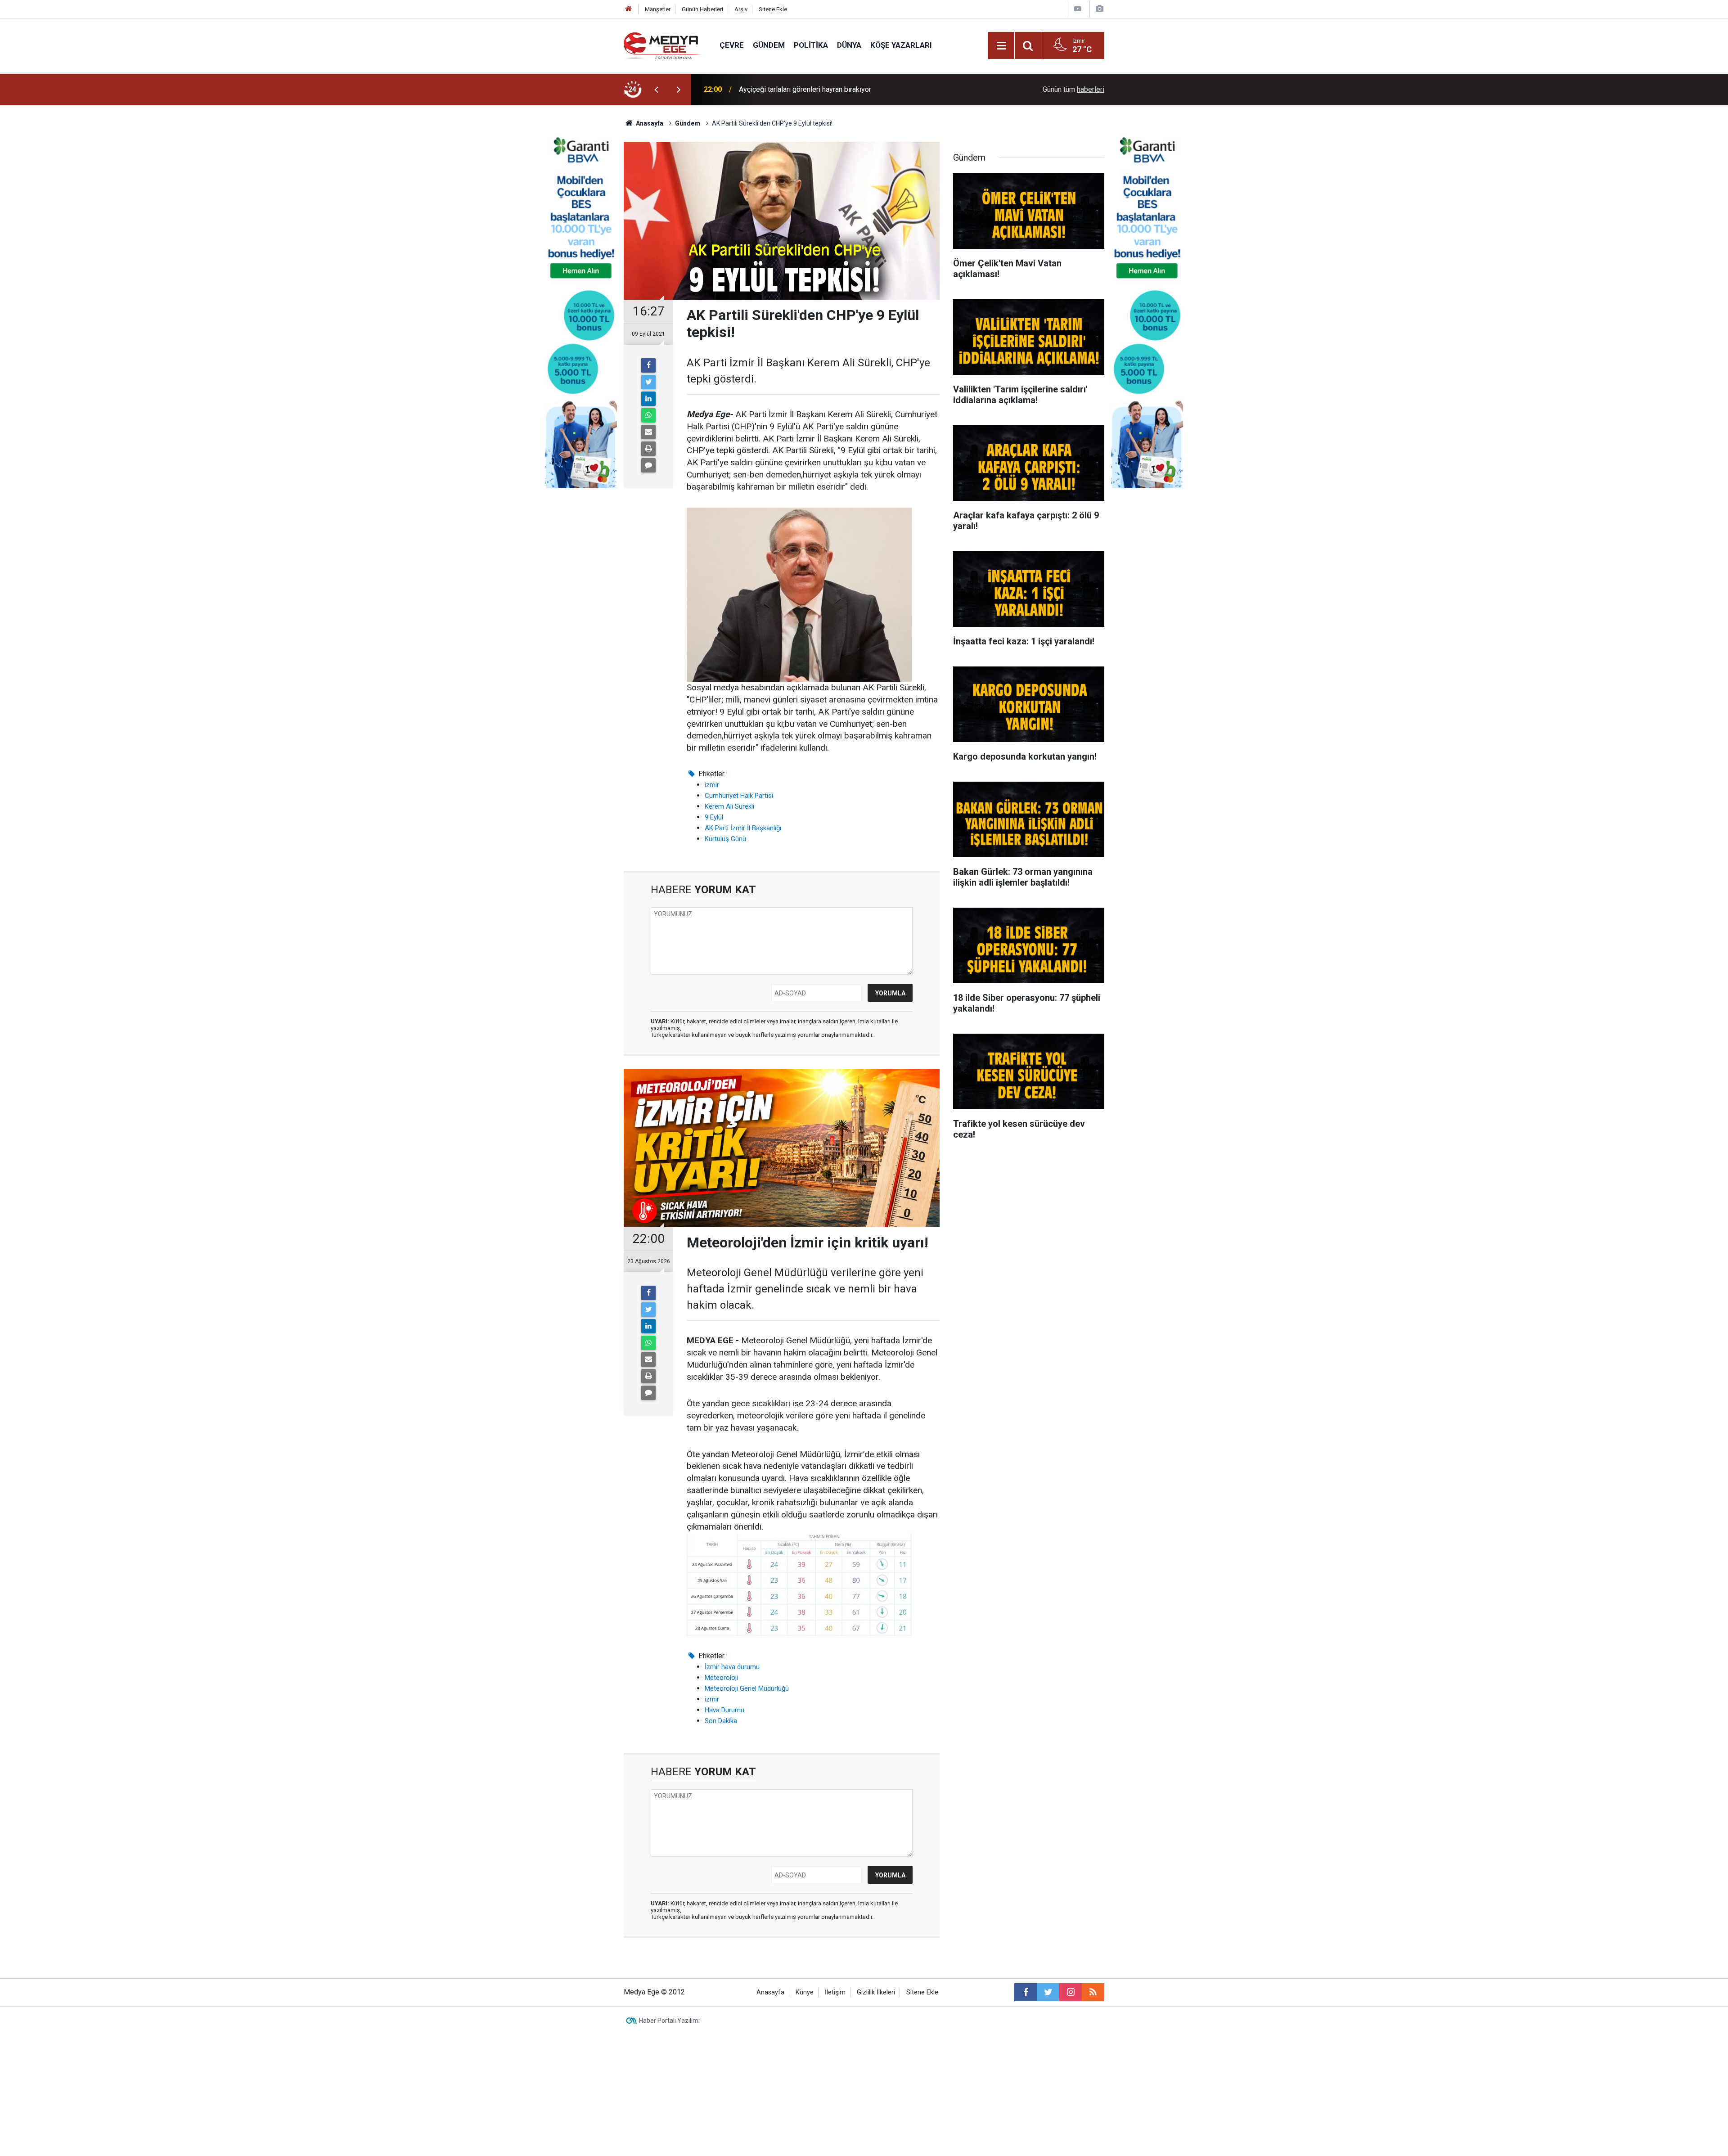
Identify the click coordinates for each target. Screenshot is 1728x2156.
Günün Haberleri (702, 9)
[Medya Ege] (663, 45)
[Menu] (1001, 46)
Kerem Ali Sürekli (729, 806)
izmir (712, 785)
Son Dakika (721, 1721)
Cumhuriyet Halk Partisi (739, 796)
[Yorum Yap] (648, 465)
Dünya (849, 45)
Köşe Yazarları (901, 45)
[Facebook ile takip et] (1026, 1992)
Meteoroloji (721, 1678)
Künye (805, 1992)
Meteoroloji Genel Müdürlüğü (747, 1688)
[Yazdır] (648, 449)
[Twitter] (648, 382)
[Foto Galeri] (1099, 9)
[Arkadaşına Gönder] (648, 432)
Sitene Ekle (773, 9)
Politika (811, 45)
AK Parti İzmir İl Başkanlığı (743, 828)
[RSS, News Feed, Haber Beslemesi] (1093, 1992)
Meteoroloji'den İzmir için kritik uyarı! (796, 89)
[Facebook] (648, 365)
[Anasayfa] (629, 9)
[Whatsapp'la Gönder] (648, 415)
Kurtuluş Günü (725, 839)
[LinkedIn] (648, 399)
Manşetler (658, 9)
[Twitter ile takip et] (1048, 1992)
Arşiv (741, 9)
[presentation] (656, 90)
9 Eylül (714, 817)
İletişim (835, 1992)
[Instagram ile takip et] (1071, 1992)
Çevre (732, 45)
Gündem (769, 45)
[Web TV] (1078, 9)
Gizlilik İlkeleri (876, 1992)
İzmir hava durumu (732, 1667)
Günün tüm (1073, 89)
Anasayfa (770, 1992)
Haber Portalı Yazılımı (669, 2021)
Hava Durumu (724, 1710)
